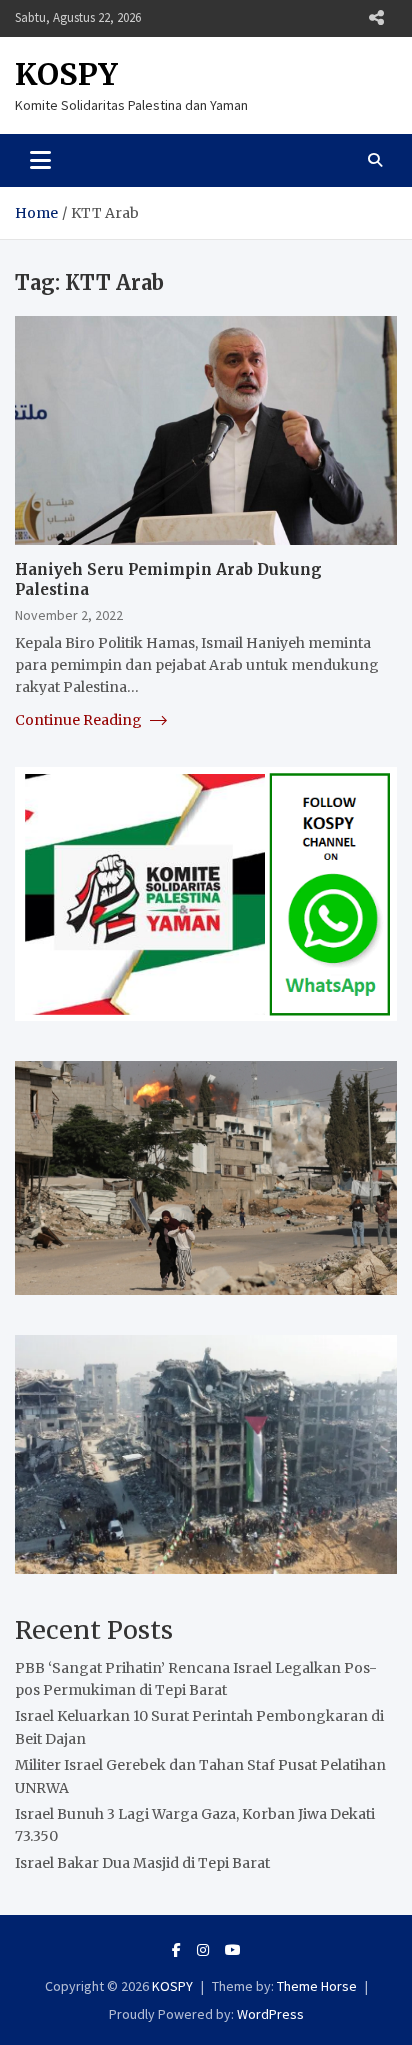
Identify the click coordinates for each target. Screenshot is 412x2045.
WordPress (270, 2014)
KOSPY (66, 74)
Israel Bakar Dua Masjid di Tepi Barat (142, 1863)
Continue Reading (80, 720)
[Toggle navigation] (40, 160)
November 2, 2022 (69, 615)
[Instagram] (203, 1950)
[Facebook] (176, 1950)
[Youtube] (233, 1950)
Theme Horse (317, 1986)
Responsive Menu (376, 18)
